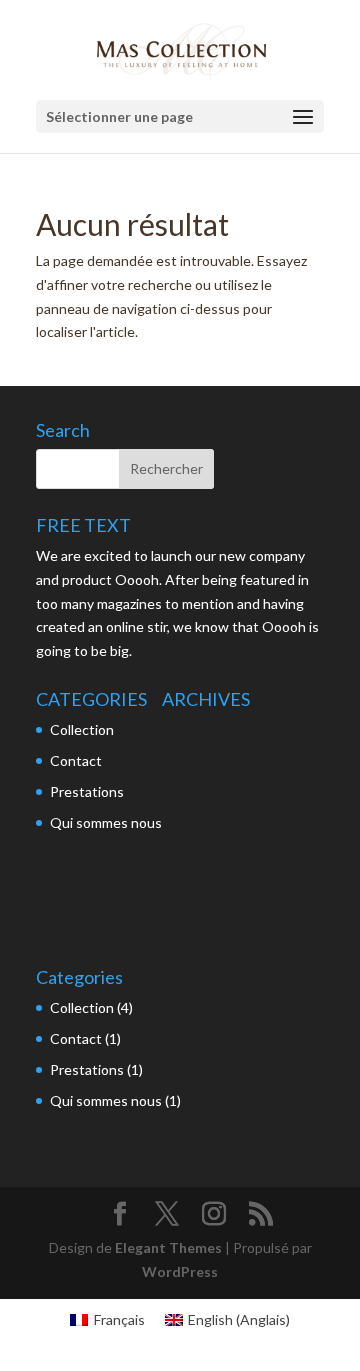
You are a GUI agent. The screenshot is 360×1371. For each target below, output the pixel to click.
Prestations (87, 791)
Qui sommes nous (106, 822)
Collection (82, 729)
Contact (76, 760)
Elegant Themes (168, 1247)
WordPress (180, 1271)
